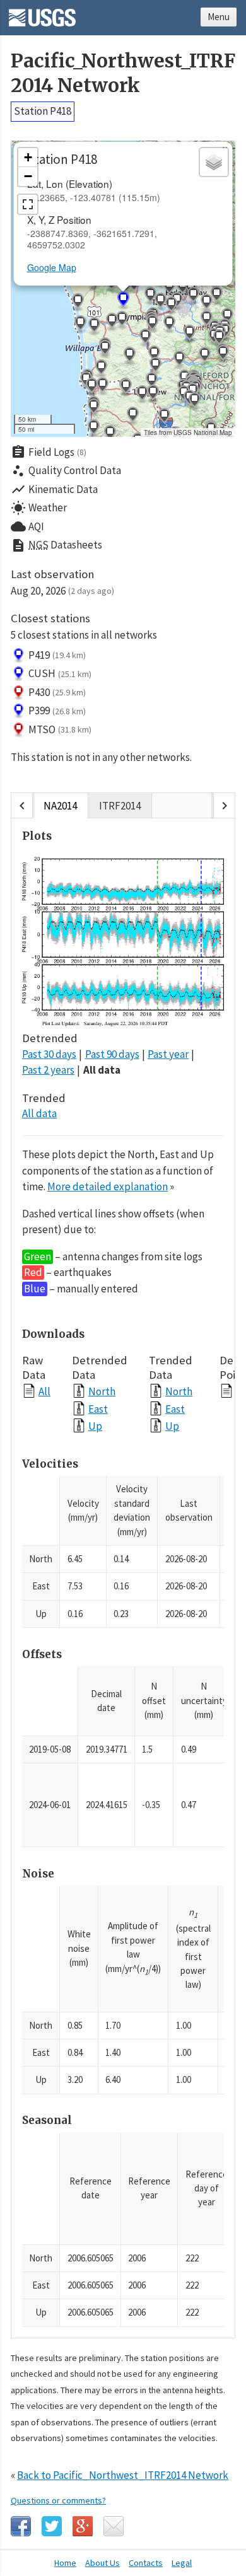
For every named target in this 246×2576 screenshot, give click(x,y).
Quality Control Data (66, 471)
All (44, 1391)
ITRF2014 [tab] (120, 806)
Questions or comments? (58, 2500)
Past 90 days (112, 1054)
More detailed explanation (108, 1186)
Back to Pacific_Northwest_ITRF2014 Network (123, 2475)
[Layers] (214, 162)
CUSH (60, 673)
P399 (57, 711)
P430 (57, 692)
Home (65, 2563)
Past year (168, 1054)
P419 (57, 655)
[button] (126, 388)
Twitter (52, 2526)
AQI (27, 526)
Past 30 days (49, 1054)
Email (114, 2526)
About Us (102, 2563)
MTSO (60, 729)
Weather (39, 508)
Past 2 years (48, 1070)
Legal (182, 2563)
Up (95, 1426)
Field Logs (49, 452)
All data (102, 1070)
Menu (219, 17)
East (98, 1409)
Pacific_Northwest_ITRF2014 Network (123, 73)
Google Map (52, 267)
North (102, 1391)
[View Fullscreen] (28, 204)
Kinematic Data (54, 489)
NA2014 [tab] (60, 806)
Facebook (21, 2526)
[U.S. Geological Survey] (42, 13)
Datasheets (56, 545)
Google (83, 2526)
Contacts (146, 2563)
